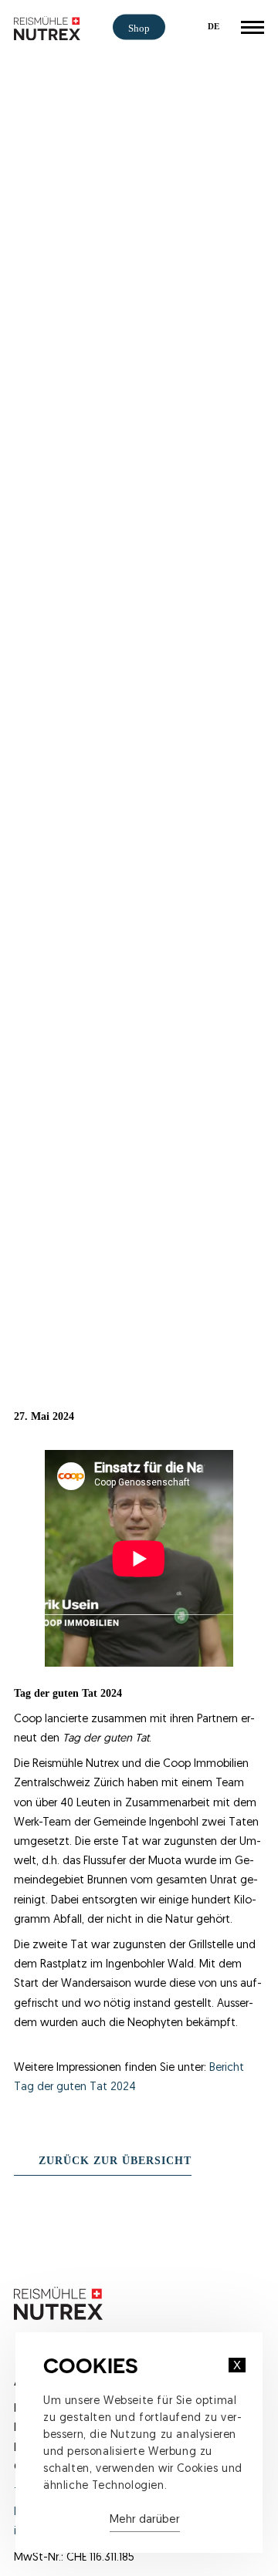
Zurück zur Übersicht (115, 2160)
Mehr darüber (145, 2520)
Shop (139, 29)
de (214, 26)
